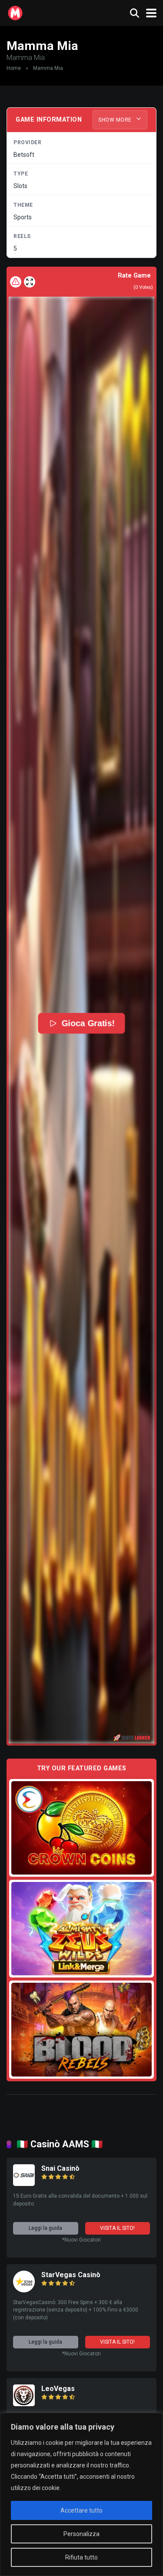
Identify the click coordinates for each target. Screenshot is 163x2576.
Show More (116, 120)
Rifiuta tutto (81, 2557)
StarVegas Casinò (71, 2275)
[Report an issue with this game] (16, 282)
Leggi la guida (45, 2228)
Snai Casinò (60, 2168)
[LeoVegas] (24, 2404)
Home (14, 68)
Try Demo (82, 1827)
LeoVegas (58, 2389)
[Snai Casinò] (24, 2184)
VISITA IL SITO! (117, 2228)
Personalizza (81, 2534)
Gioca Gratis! (88, 1023)
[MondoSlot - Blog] (15, 12)
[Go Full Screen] (30, 282)
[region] (81, 2494)
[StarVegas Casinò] (24, 2290)
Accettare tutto (81, 2510)
